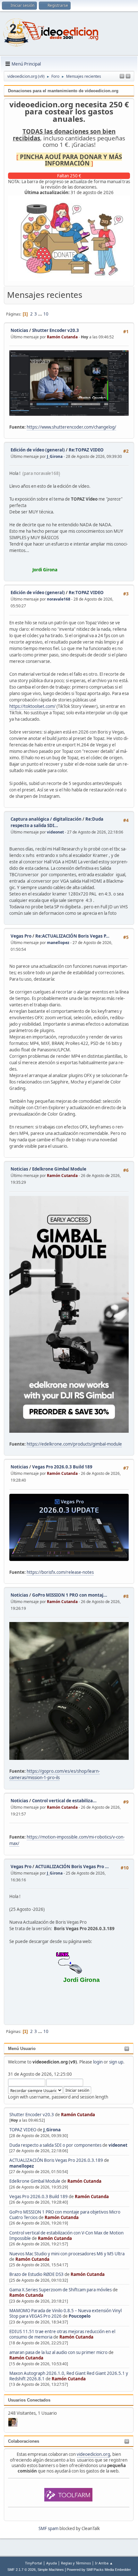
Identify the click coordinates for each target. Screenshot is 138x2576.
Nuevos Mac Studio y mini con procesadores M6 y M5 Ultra (67, 2254)
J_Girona (52, 2130)
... (41, 314)
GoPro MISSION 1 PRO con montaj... (70, 1595)
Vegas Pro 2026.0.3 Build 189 (39, 2197)
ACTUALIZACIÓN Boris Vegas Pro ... (72, 1867)
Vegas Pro (21, 936)
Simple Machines (51, 2570)
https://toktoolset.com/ (32, 706)
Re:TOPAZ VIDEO (86, 450)
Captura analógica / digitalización (46, 819)
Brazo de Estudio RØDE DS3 (36, 2274)
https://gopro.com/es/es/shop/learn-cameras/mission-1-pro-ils (55, 1774)
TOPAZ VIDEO (23, 2130)
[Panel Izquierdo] (122, 76)
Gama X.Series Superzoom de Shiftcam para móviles (60, 2290)
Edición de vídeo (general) (38, 450)
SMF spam (48, 2528)
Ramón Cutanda (78, 2115)
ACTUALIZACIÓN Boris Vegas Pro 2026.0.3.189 (56, 2160)
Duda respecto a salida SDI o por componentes (55, 2145)
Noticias (19, 330)
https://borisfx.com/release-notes (60, 1572)
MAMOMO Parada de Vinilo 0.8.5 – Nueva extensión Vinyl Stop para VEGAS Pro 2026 (65, 2313)
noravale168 (59, 599)
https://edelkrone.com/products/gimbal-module (74, 1444)
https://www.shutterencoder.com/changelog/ (71, 427)
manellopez (22, 2166)
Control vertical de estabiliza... (64, 1801)
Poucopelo (80, 2316)
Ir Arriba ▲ (104, 2563)
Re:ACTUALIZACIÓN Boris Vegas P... (72, 936)
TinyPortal (34, 2563)
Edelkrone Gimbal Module (35, 2181)
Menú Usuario (22, 2049)
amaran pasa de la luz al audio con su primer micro (58, 2352)
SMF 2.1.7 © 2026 (22, 2570)
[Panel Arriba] (128, 76)
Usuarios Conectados (29, 2400)
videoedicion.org (93, 2454)
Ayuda (52, 2563)
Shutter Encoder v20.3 (32, 2115)
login (98, 2062)
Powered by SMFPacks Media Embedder (99, 2570)
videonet (118, 2145)
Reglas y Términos (76, 2563)
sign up (116, 2062)
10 (46, 314)
